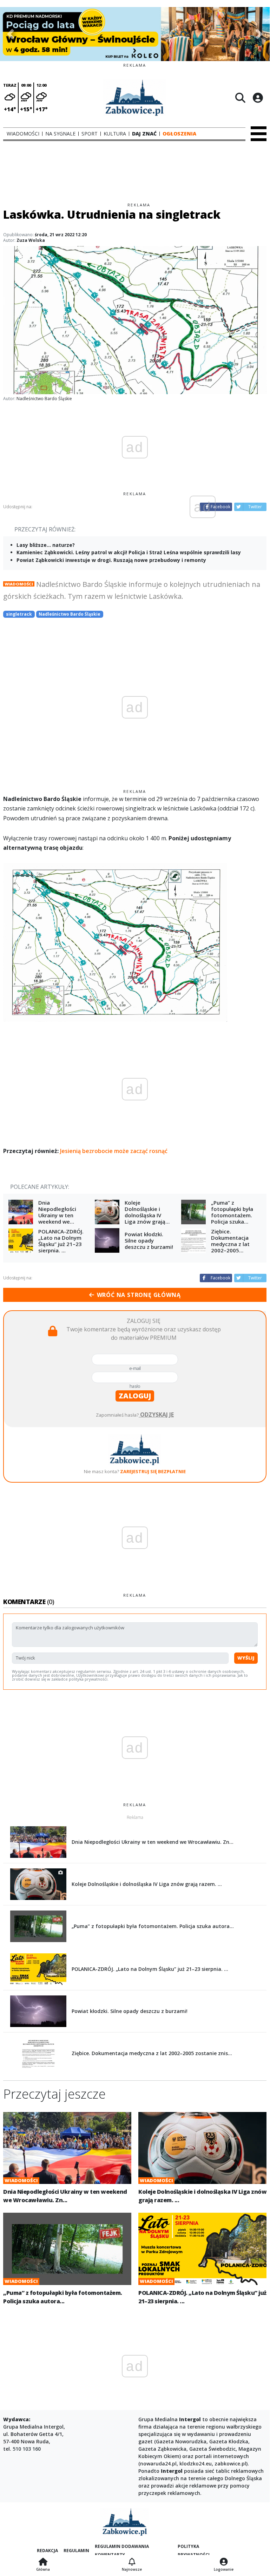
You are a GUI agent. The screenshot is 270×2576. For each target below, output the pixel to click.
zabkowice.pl (230, 2464)
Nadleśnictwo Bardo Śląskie (70, 614)
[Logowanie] (224, 2562)
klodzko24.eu (196, 2464)
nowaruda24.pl (158, 2464)
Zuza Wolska (31, 240)
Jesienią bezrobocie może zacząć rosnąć (114, 1151)
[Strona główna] (43, 2562)
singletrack (19, 614)
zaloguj (135, 1396)
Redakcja (47, 2551)
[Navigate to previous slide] (11, 34)
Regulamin (76, 2551)
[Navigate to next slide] (259, 34)
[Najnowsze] (132, 2562)
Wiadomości (19, 584)
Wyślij (246, 1658)
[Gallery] (135, 34)
